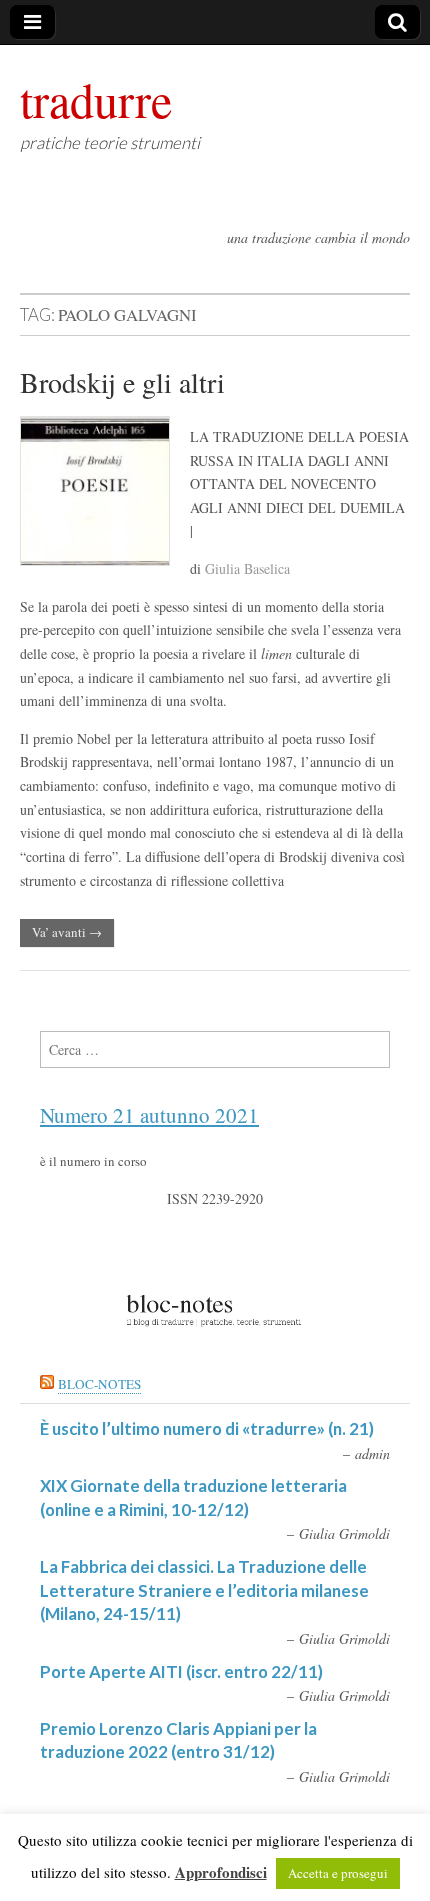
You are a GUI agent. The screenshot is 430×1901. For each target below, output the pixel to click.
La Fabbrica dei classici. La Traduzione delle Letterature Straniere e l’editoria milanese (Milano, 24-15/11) (204, 1590)
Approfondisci (221, 1872)
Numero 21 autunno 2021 (149, 1115)
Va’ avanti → (67, 932)
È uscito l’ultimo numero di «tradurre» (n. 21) (207, 1428)
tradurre (96, 99)
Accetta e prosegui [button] (338, 1873)
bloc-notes (99, 1384)
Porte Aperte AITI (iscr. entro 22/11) (181, 1671)
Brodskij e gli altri (122, 382)
